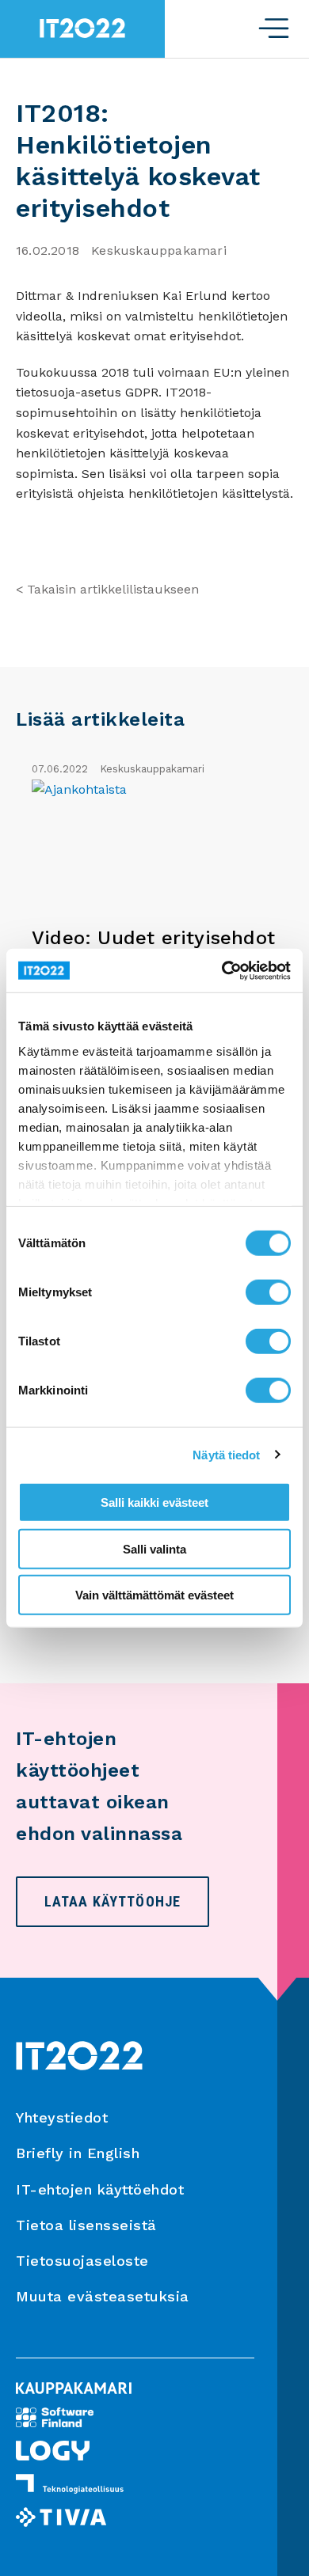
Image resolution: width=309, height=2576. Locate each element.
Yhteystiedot (62, 2117)
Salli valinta (154, 1548)
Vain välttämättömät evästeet (154, 1595)
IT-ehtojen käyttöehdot (100, 2189)
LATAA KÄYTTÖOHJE (113, 1901)
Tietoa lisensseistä (86, 2225)
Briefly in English (78, 2153)
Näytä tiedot (226, 1454)
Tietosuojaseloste (82, 2261)
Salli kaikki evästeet (154, 1502)
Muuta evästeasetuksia (103, 2296)
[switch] (268, 1292)
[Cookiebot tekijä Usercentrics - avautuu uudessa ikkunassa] (222, 970)
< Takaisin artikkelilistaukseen (107, 589)
